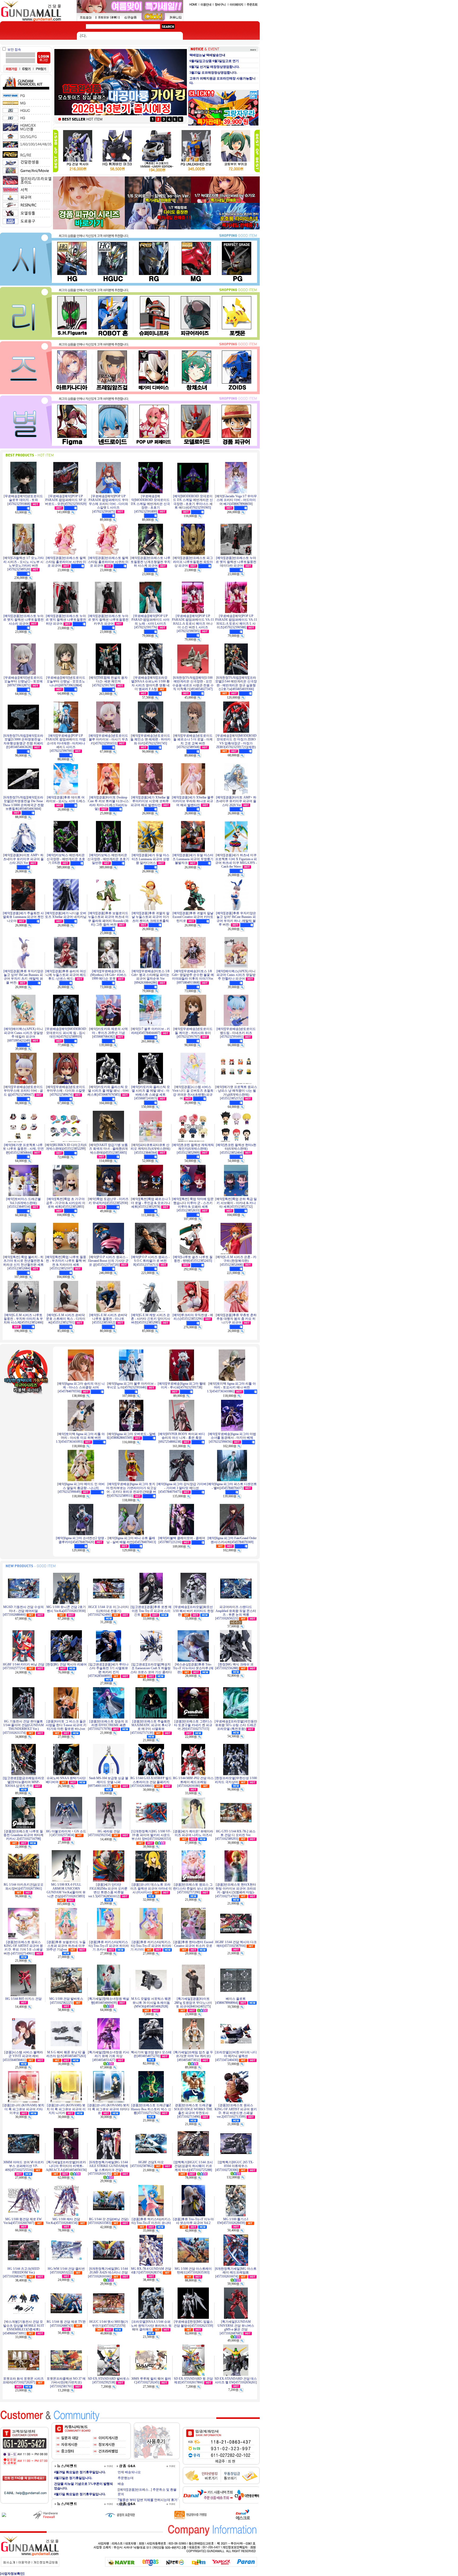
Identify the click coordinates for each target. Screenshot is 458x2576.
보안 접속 (14, 50)
